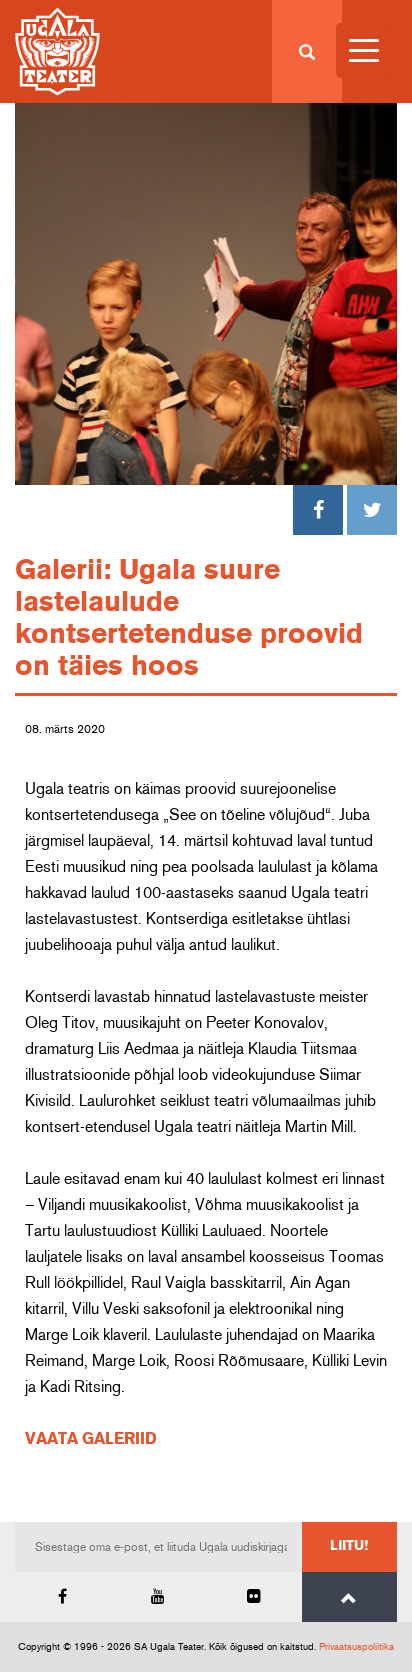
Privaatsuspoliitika (356, 1647)
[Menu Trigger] (363, 50)
